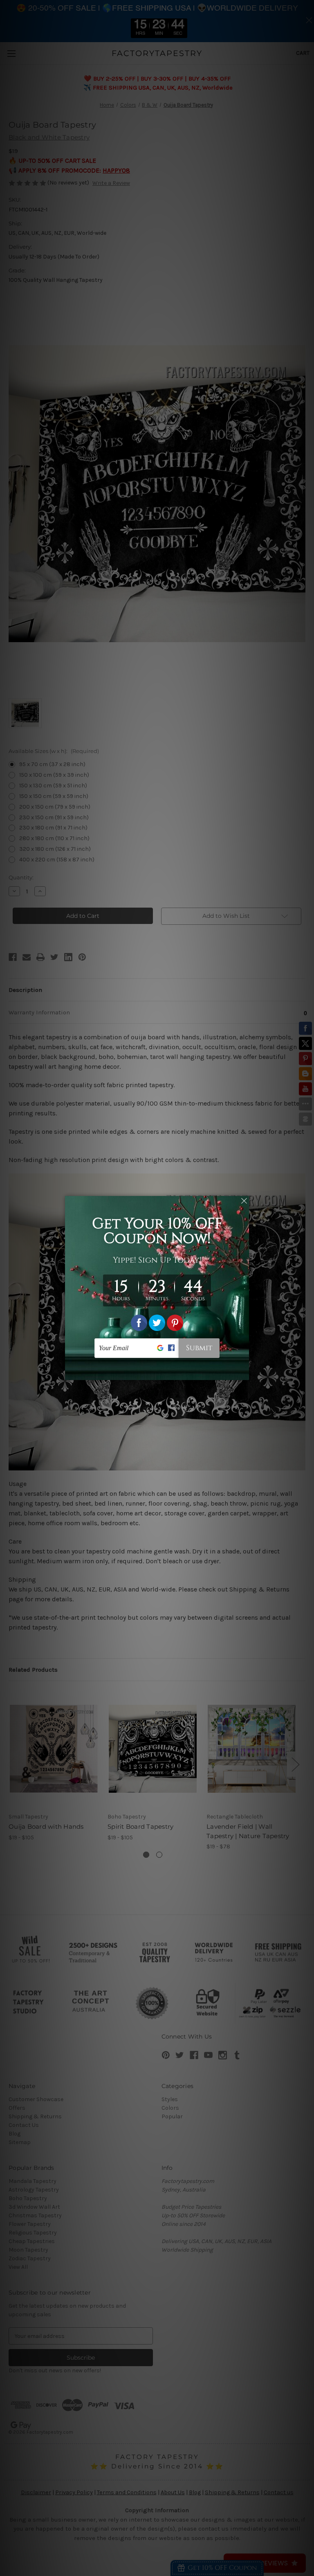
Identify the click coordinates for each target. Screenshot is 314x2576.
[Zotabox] (244, 1373)
